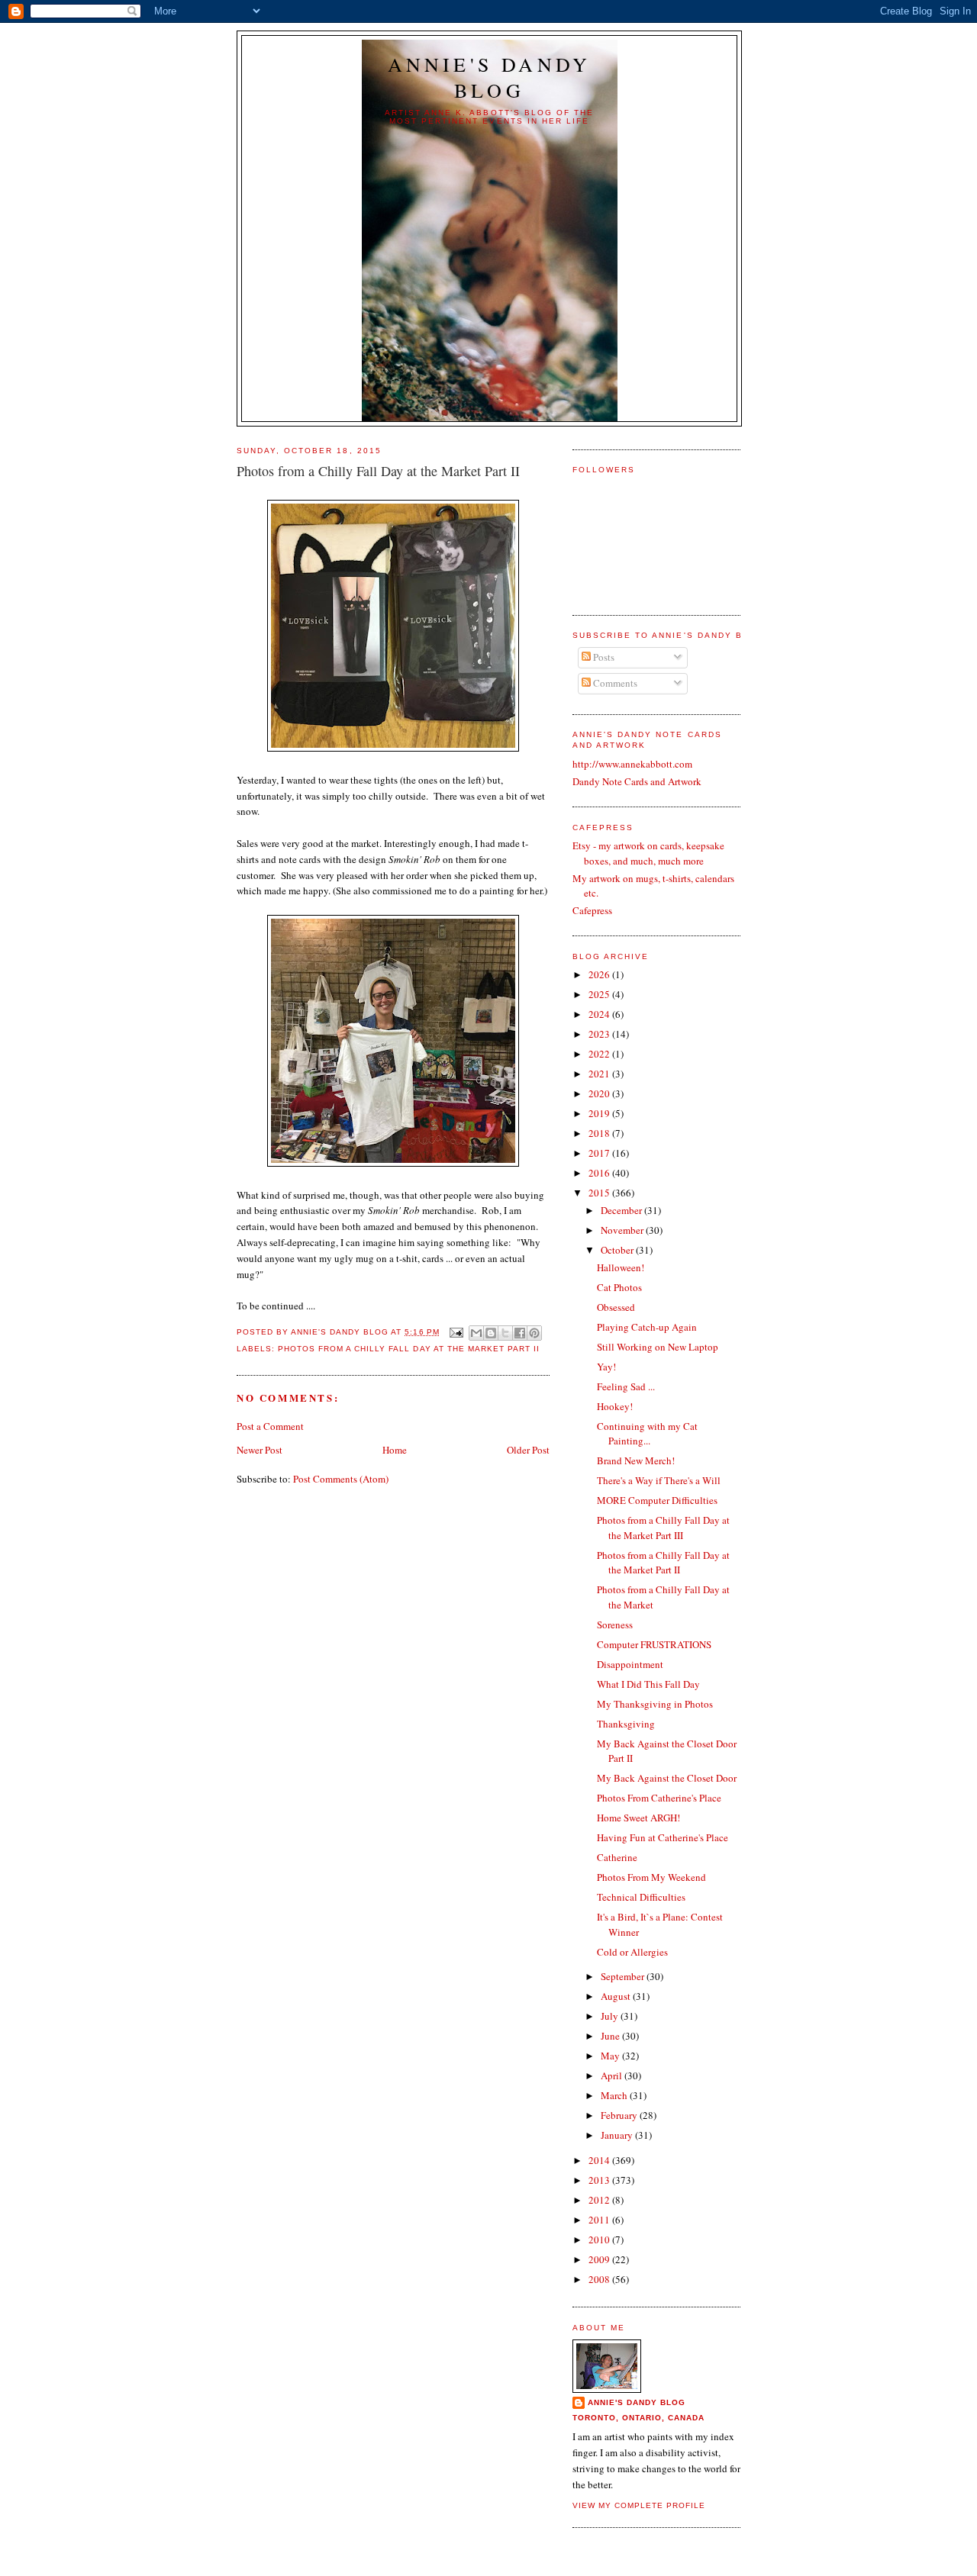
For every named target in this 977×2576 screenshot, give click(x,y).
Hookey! (615, 1406)
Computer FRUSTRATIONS (654, 1644)
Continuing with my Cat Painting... (647, 1434)
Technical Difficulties (641, 1897)
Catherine (617, 1857)
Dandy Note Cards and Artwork (637, 781)
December (622, 1210)
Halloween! (621, 1267)
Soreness (615, 1624)
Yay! (606, 1367)
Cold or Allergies (632, 1952)
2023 (600, 1034)
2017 (600, 1153)
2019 (600, 1113)
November (623, 1230)
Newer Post (260, 1450)
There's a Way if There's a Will (659, 1480)
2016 (600, 1173)
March (615, 2095)
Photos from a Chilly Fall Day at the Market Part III (663, 1528)
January (618, 2135)
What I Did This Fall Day (648, 1684)
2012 (600, 2200)
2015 (600, 1193)
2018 (600, 1133)
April (613, 2075)
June (611, 2036)
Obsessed (616, 1307)
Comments (614, 683)
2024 (600, 1014)
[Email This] (476, 1333)
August (617, 1996)
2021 (600, 1074)
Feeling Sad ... (626, 1386)
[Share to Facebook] (520, 1333)
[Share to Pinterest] (534, 1333)
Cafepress (592, 910)
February (620, 2115)
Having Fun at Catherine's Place (663, 1837)
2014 (600, 2160)
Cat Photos (619, 1287)
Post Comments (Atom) (341, 1479)
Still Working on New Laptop (658, 1347)
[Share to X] (505, 1333)
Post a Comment (270, 1426)
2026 (600, 974)
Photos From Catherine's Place (659, 1798)
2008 (600, 2279)
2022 (600, 1054)
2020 (600, 1093)
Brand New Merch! (636, 1460)
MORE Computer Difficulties (657, 1500)
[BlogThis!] (491, 1333)
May (611, 2056)
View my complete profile (639, 2505)
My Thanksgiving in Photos (655, 1704)
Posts (603, 657)
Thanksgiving (626, 1724)
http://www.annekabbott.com (632, 764)
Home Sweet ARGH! (638, 1818)
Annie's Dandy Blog (490, 77)
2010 (600, 2240)
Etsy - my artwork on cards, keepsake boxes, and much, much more (648, 853)
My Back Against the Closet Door (667, 1778)
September (624, 1976)
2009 (600, 2259)
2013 (600, 2180)
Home (395, 1450)
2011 (600, 2220)
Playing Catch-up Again (647, 1327)
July (611, 2016)
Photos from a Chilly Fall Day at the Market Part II (409, 1349)
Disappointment (630, 1664)
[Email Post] (456, 1332)
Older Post (528, 1450)
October (618, 1250)
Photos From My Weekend (651, 1877)
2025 (600, 994)
